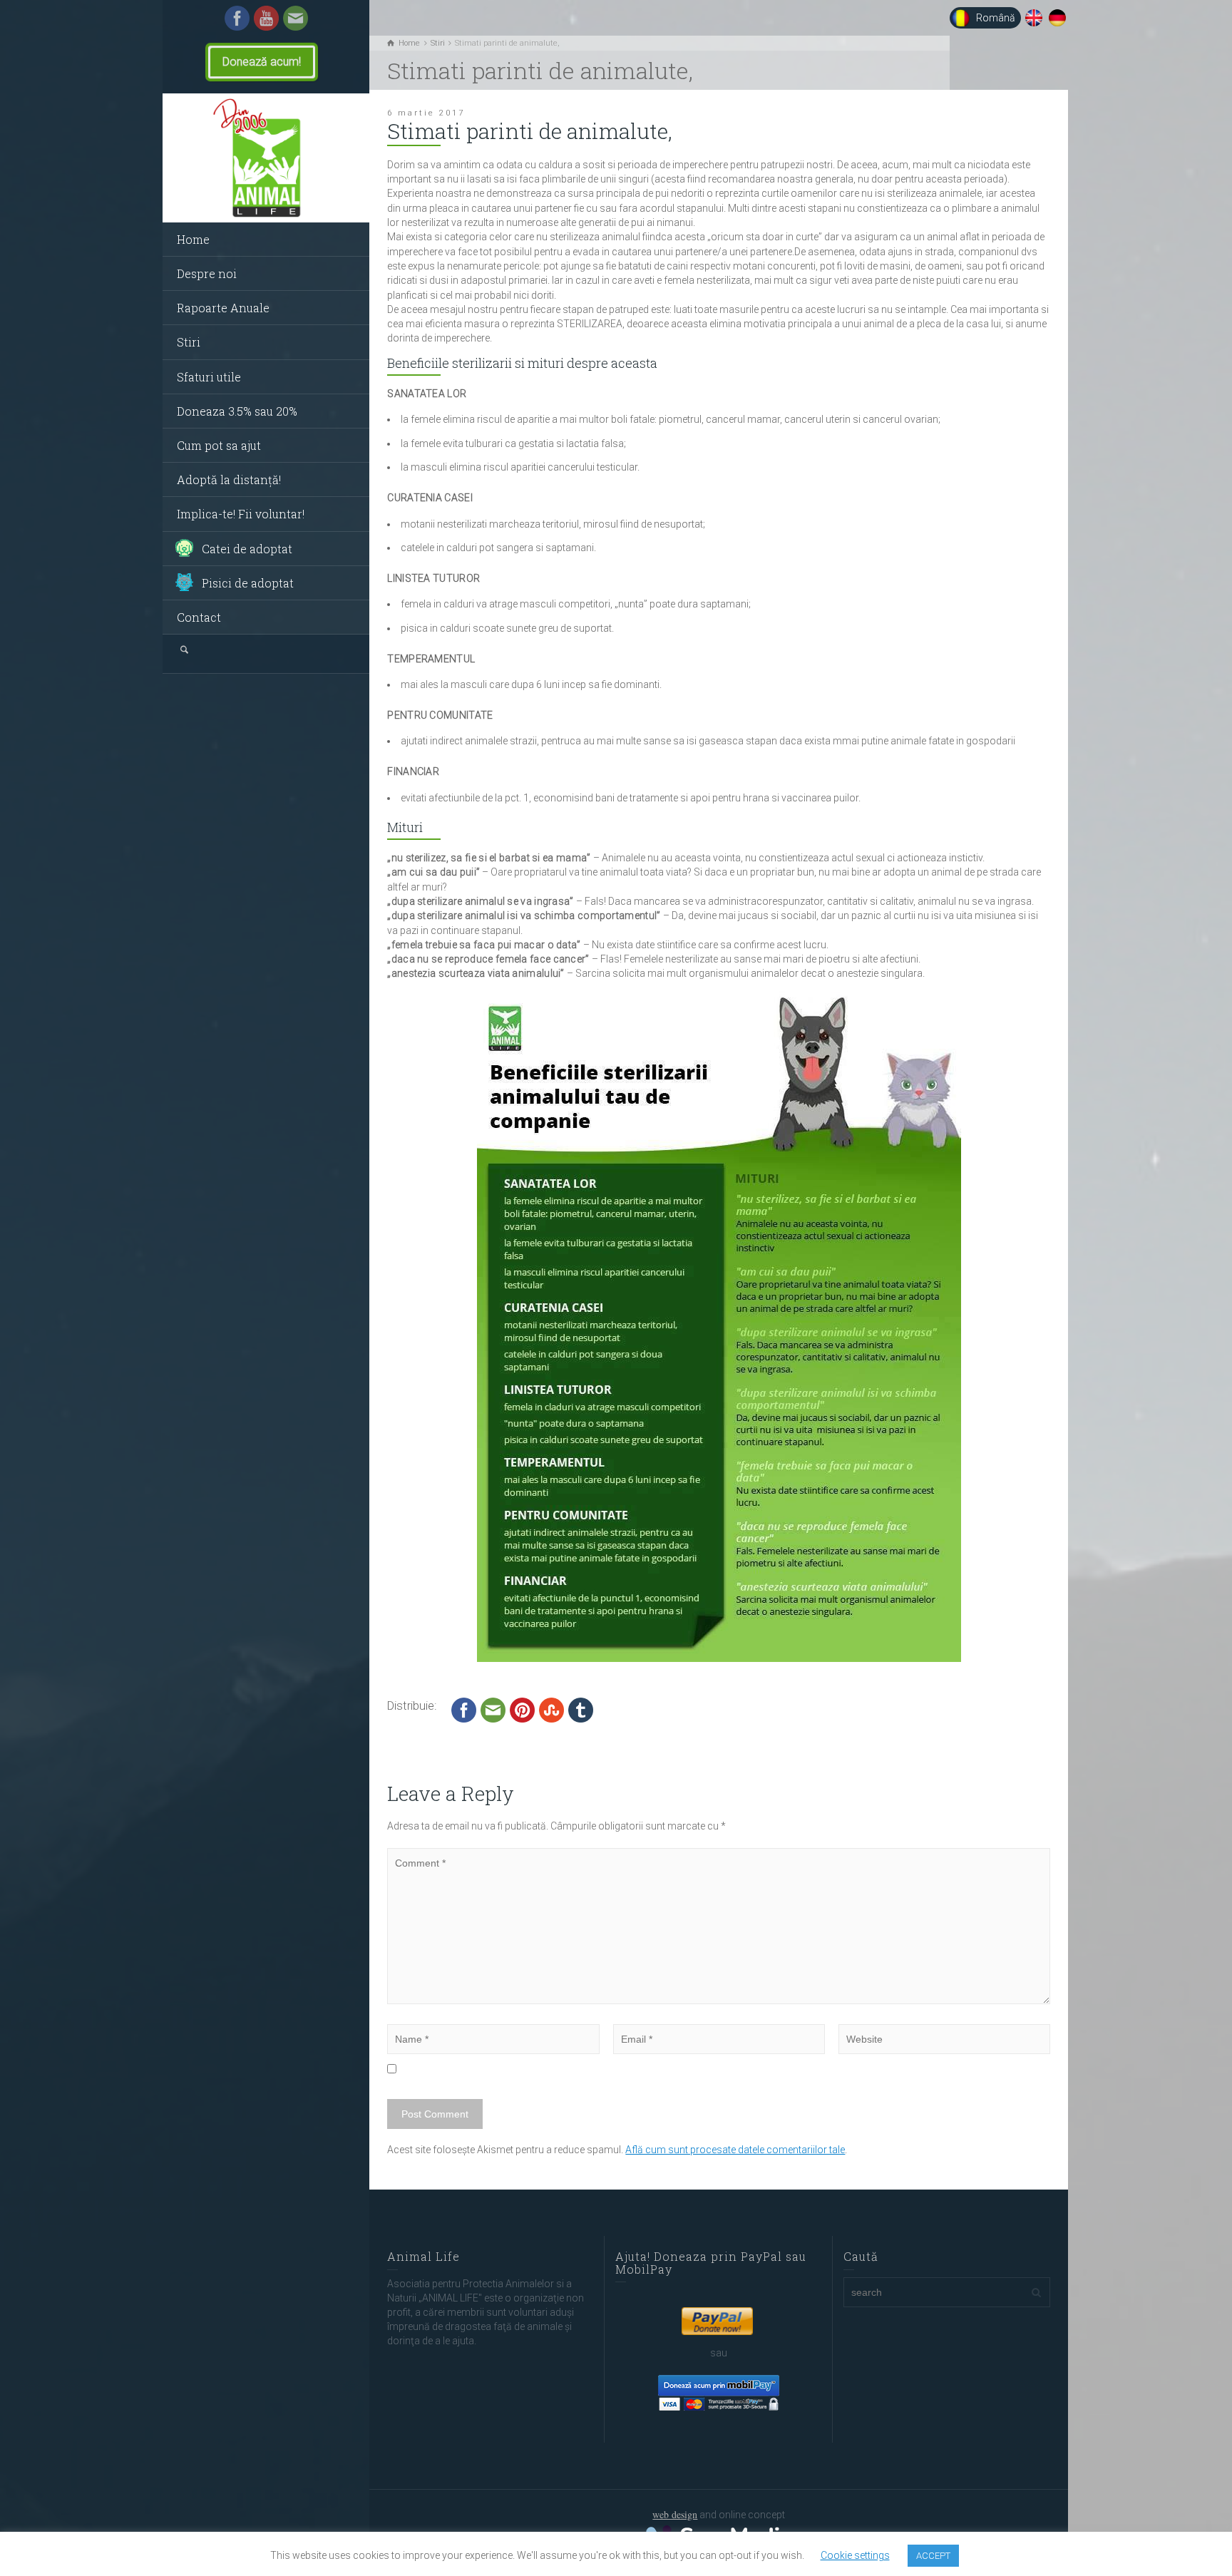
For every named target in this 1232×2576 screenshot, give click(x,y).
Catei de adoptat (247, 549)
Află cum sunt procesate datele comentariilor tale (735, 2150)
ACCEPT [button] (933, 2556)
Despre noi (207, 273)
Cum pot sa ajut (219, 445)
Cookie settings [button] (855, 2555)
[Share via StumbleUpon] (551, 1709)
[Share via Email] (493, 1709)
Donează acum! (256, 62)
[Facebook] (237, 17)
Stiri (189, 342)
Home (193, 239)
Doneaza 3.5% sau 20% (237, 411)
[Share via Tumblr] (581, 1709)
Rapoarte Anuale (223, 308)
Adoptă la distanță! (229, 479)
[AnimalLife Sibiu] (266, 158)
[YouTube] (266, 17)
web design (675, 2514)
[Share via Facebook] (464, 1709)
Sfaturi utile (209, 377)
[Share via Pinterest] (522, 1709)
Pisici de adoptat (248, 583)
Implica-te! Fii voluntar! (241, 514)
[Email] (296, 17)
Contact (199, 617)
